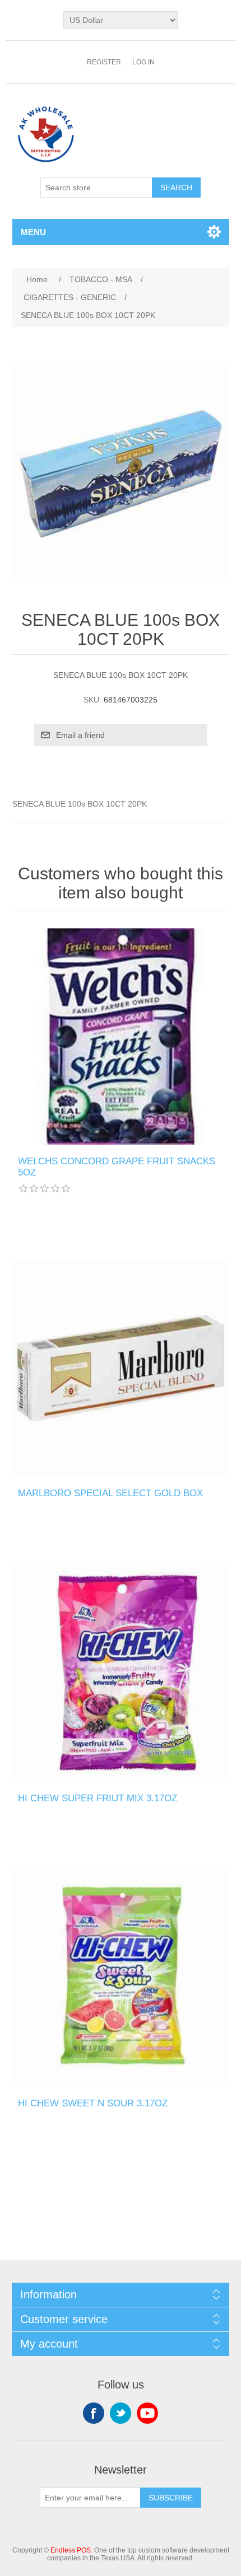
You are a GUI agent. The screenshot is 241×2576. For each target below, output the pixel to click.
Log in (143, 62)
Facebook (94, 2413)
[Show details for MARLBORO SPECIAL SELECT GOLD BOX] (121, 1368)
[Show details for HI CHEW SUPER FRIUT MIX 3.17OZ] (121, 1673)
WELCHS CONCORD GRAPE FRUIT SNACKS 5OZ (117, 1167)
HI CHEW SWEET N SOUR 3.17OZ (93, 2103)
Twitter (121, 2413)
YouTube (147, 2413)
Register (104, 62)
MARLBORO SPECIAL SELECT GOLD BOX (110, 1493)
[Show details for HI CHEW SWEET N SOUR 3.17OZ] (121, 1978)
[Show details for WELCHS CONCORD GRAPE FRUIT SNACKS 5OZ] (121, 1036)
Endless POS (71, 2550)
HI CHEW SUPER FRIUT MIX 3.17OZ (98, 1798)
